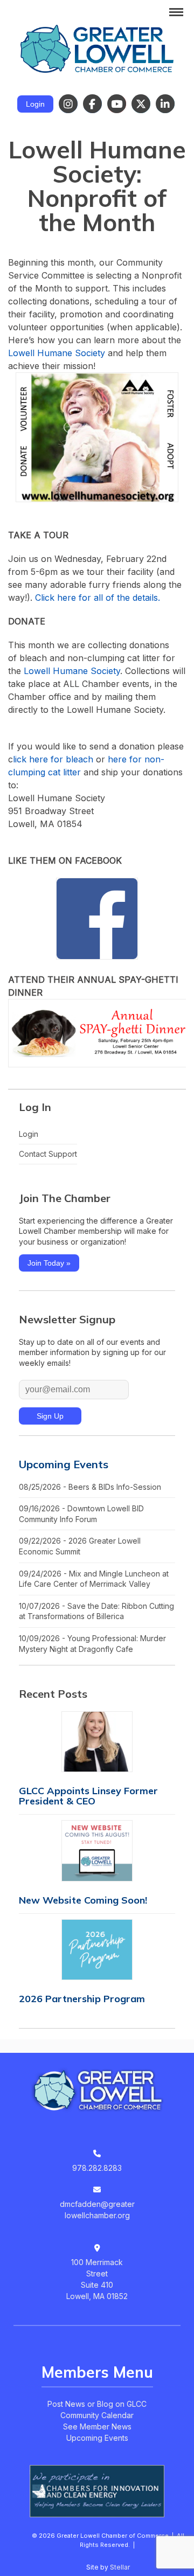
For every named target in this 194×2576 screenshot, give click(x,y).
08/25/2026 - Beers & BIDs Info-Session (90, 1487)
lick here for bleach (53, 759)
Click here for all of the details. (98, 598)
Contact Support (48, 1154)
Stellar (120, 2567)
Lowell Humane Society (58, 353)
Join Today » (49, 1263)
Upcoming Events (64, 1464)
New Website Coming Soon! (83, 1900)
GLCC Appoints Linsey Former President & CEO (88, 1796)
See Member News (97, 2426)
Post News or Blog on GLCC (97, 2404)
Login (35, 104)
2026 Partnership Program (82, 1999)
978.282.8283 (97, 2168)
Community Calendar (97, 2415)
